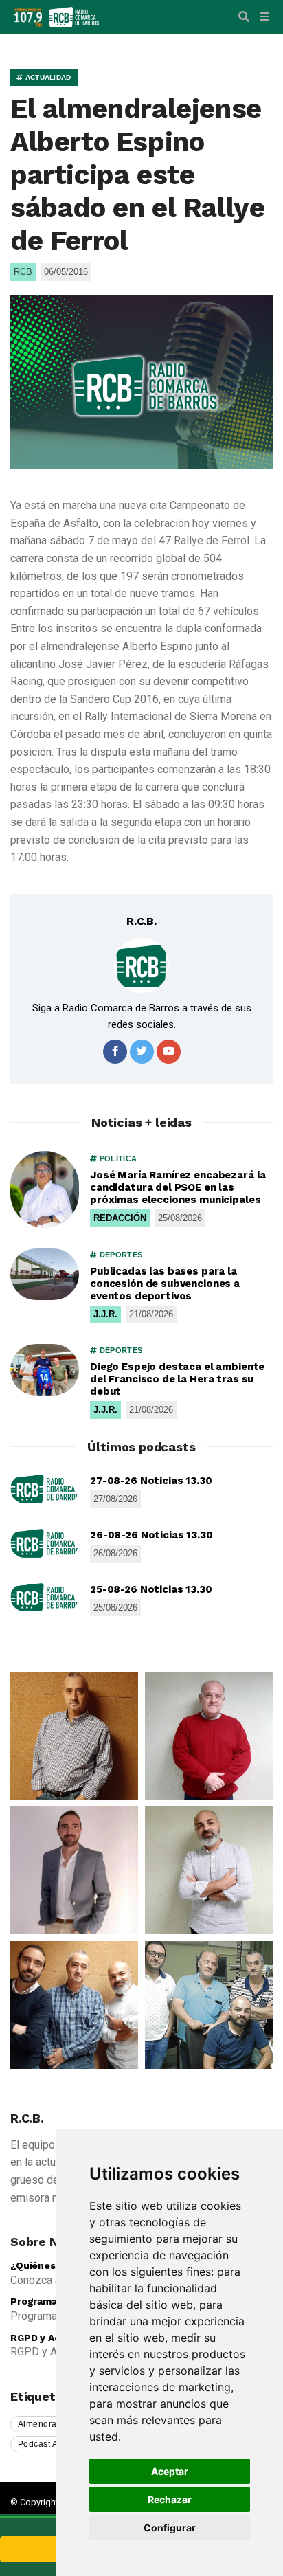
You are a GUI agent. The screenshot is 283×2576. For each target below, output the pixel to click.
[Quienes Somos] (74, 1736)
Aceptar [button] (170, 2471)
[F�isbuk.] (115, 1052)
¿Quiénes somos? (53, 2265)
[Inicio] (74, 16)
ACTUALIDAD (47, 77)
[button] (244, 17)
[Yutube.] (169, 1052)
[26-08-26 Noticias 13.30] (45, 1543)
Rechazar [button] (170, 2499)
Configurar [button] (170, 2528)
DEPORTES (120, 1255)
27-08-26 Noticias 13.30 (151, 1481)
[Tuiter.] (142, 1052)
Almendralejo (45, 2424)
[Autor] (141, 965)
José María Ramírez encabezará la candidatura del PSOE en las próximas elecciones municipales (178, 1187)
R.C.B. (141, 921)
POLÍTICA (117, 1158)
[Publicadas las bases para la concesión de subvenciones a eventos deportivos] (45, 1274)
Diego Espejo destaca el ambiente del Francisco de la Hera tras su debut (177, 1379)
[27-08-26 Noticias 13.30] (45, 1489)
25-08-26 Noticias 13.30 (151, 1589)
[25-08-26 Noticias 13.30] (45, 1598)
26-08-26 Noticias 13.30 (151, 1535)
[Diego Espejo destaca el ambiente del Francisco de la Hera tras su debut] (45, 1370)
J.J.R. (105, 1314)
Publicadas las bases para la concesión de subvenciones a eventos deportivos (165, 1284)
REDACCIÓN (120, 1218)
